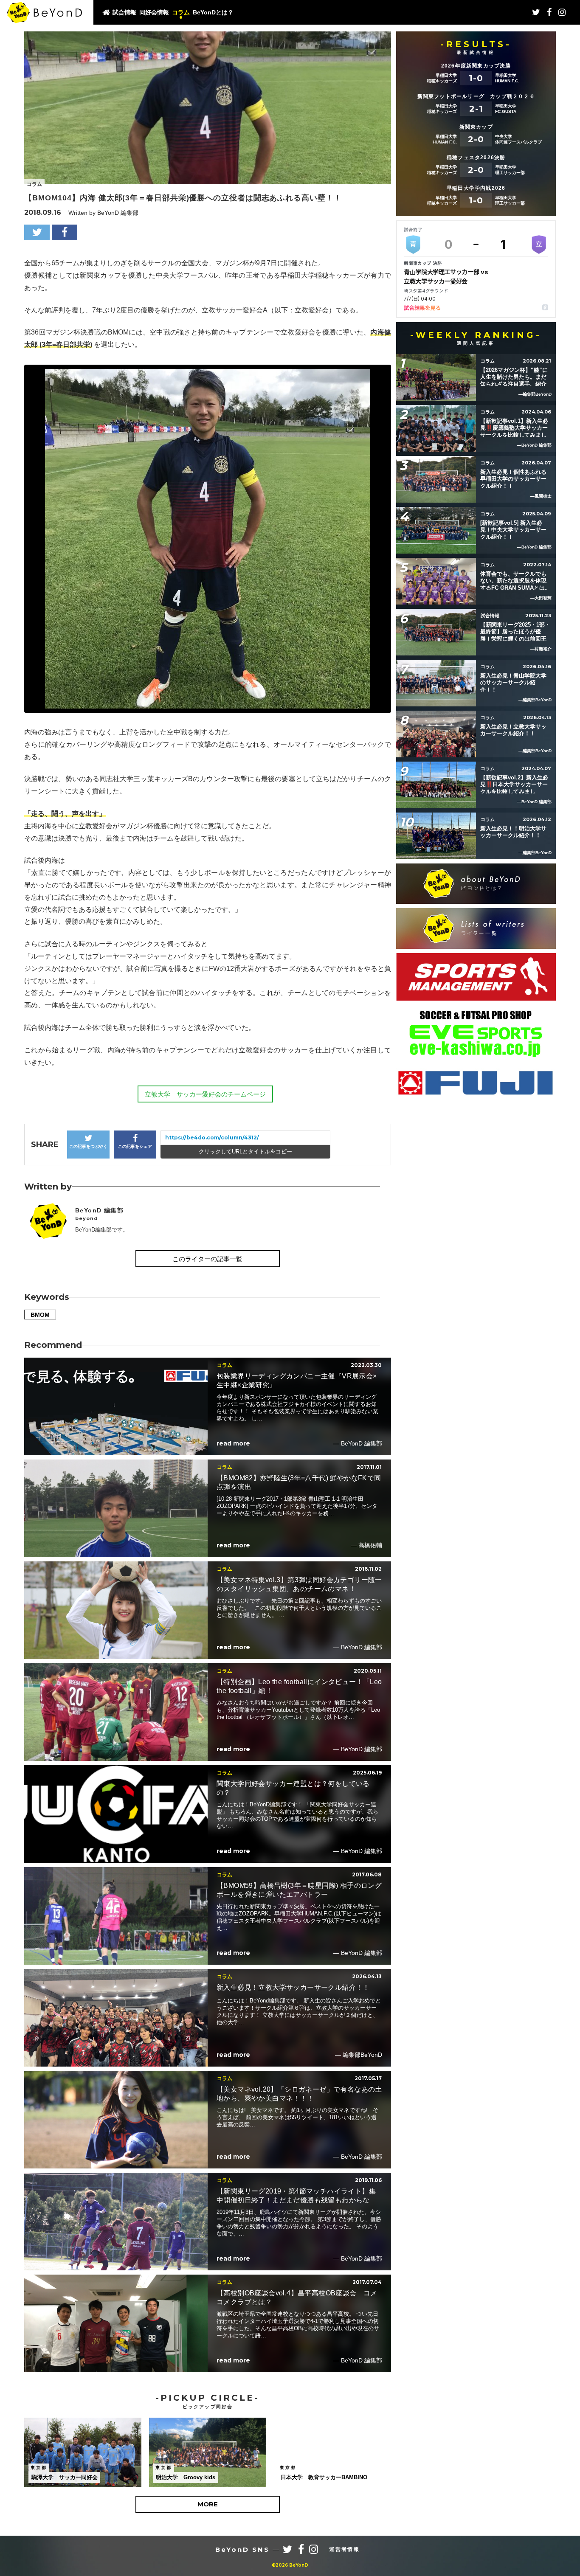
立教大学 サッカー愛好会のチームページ (205, 1094)
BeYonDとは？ (213, 12)
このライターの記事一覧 (207, 1259)
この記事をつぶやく (88, 1146)
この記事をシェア (135, 1146)
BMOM (40, 1315)
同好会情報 (154, 12)
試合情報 (124, 12)
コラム (181, 12)
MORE (208, 2504)
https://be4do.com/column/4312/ (212, 1138)
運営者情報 (344, 2549)
